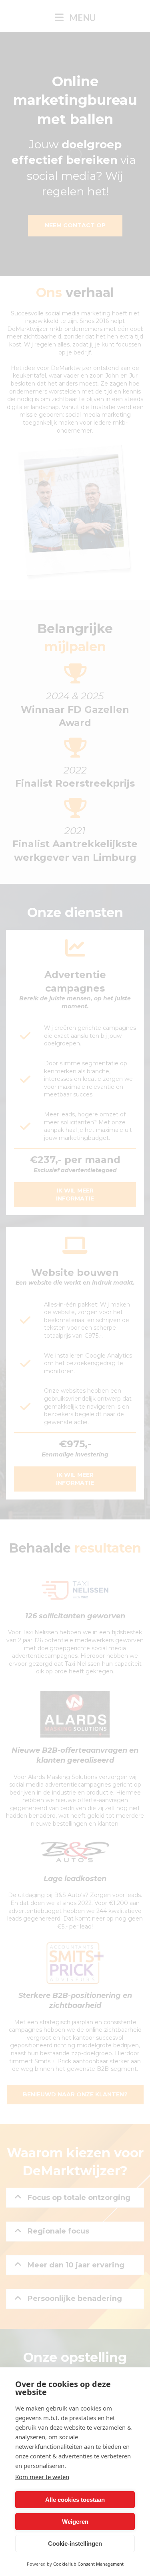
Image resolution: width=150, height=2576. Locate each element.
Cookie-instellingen (75, 2544)
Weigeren (75, 2522)
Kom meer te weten (42, 2477)
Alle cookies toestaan (75, 2500)
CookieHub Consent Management (88, 2564)
